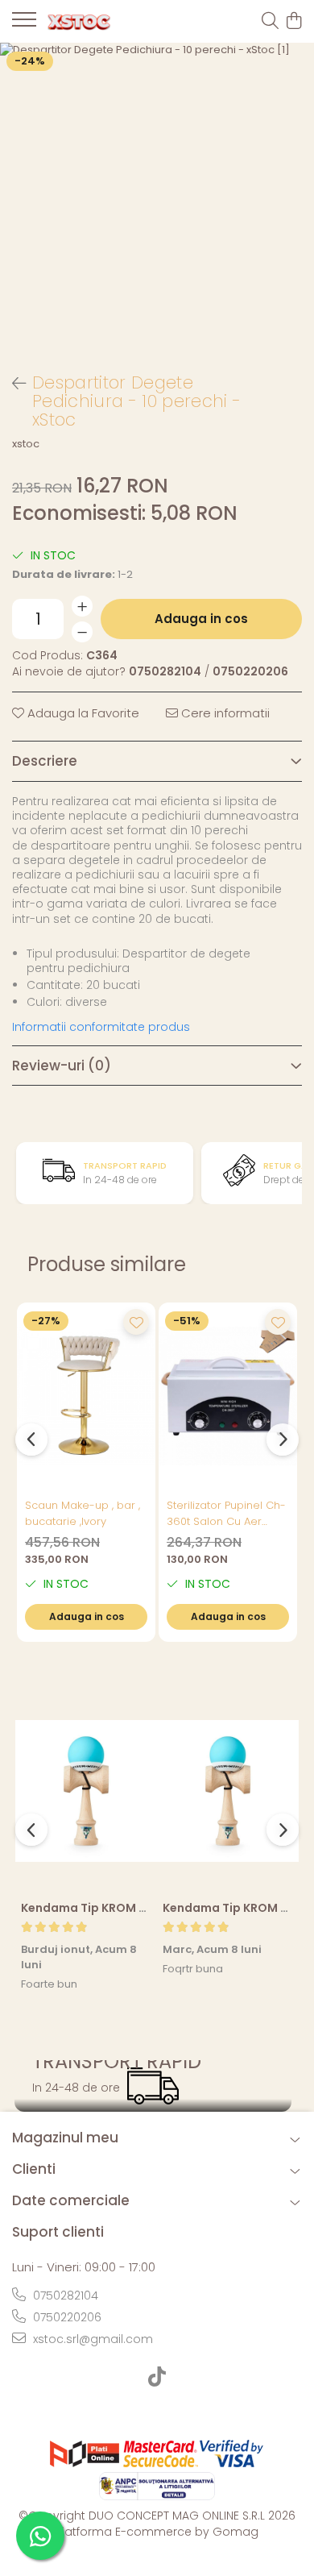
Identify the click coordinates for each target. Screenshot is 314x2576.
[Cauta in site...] (270, 22)
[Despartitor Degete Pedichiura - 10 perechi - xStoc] (157, 200)
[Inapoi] (12, 384)
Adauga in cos (201, 619)
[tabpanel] (157, 200)
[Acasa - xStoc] (105, 22)
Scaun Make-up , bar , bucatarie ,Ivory (83, 1513)
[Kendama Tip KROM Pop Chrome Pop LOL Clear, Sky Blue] (86, 1791)
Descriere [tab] (45, 761)
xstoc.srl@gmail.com (91, 2339)
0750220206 (66, 2317)
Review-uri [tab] (62, 1066)
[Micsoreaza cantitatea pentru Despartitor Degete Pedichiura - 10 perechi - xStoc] (82, 632)
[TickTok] (157, 2378)
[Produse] (24, 24)
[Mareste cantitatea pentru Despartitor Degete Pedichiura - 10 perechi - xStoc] (82, 606)
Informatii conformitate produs (101, 1027)
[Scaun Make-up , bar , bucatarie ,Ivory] (86, 1396)
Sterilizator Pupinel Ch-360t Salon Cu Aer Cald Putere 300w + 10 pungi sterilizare (226, 1514)
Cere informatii (224, 713)
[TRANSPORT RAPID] (153, 2086)
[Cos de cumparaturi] (293, 22)
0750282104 (64, 2296)
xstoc (26, 444)
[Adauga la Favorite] (136, 1322)
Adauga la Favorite (82, 713)
